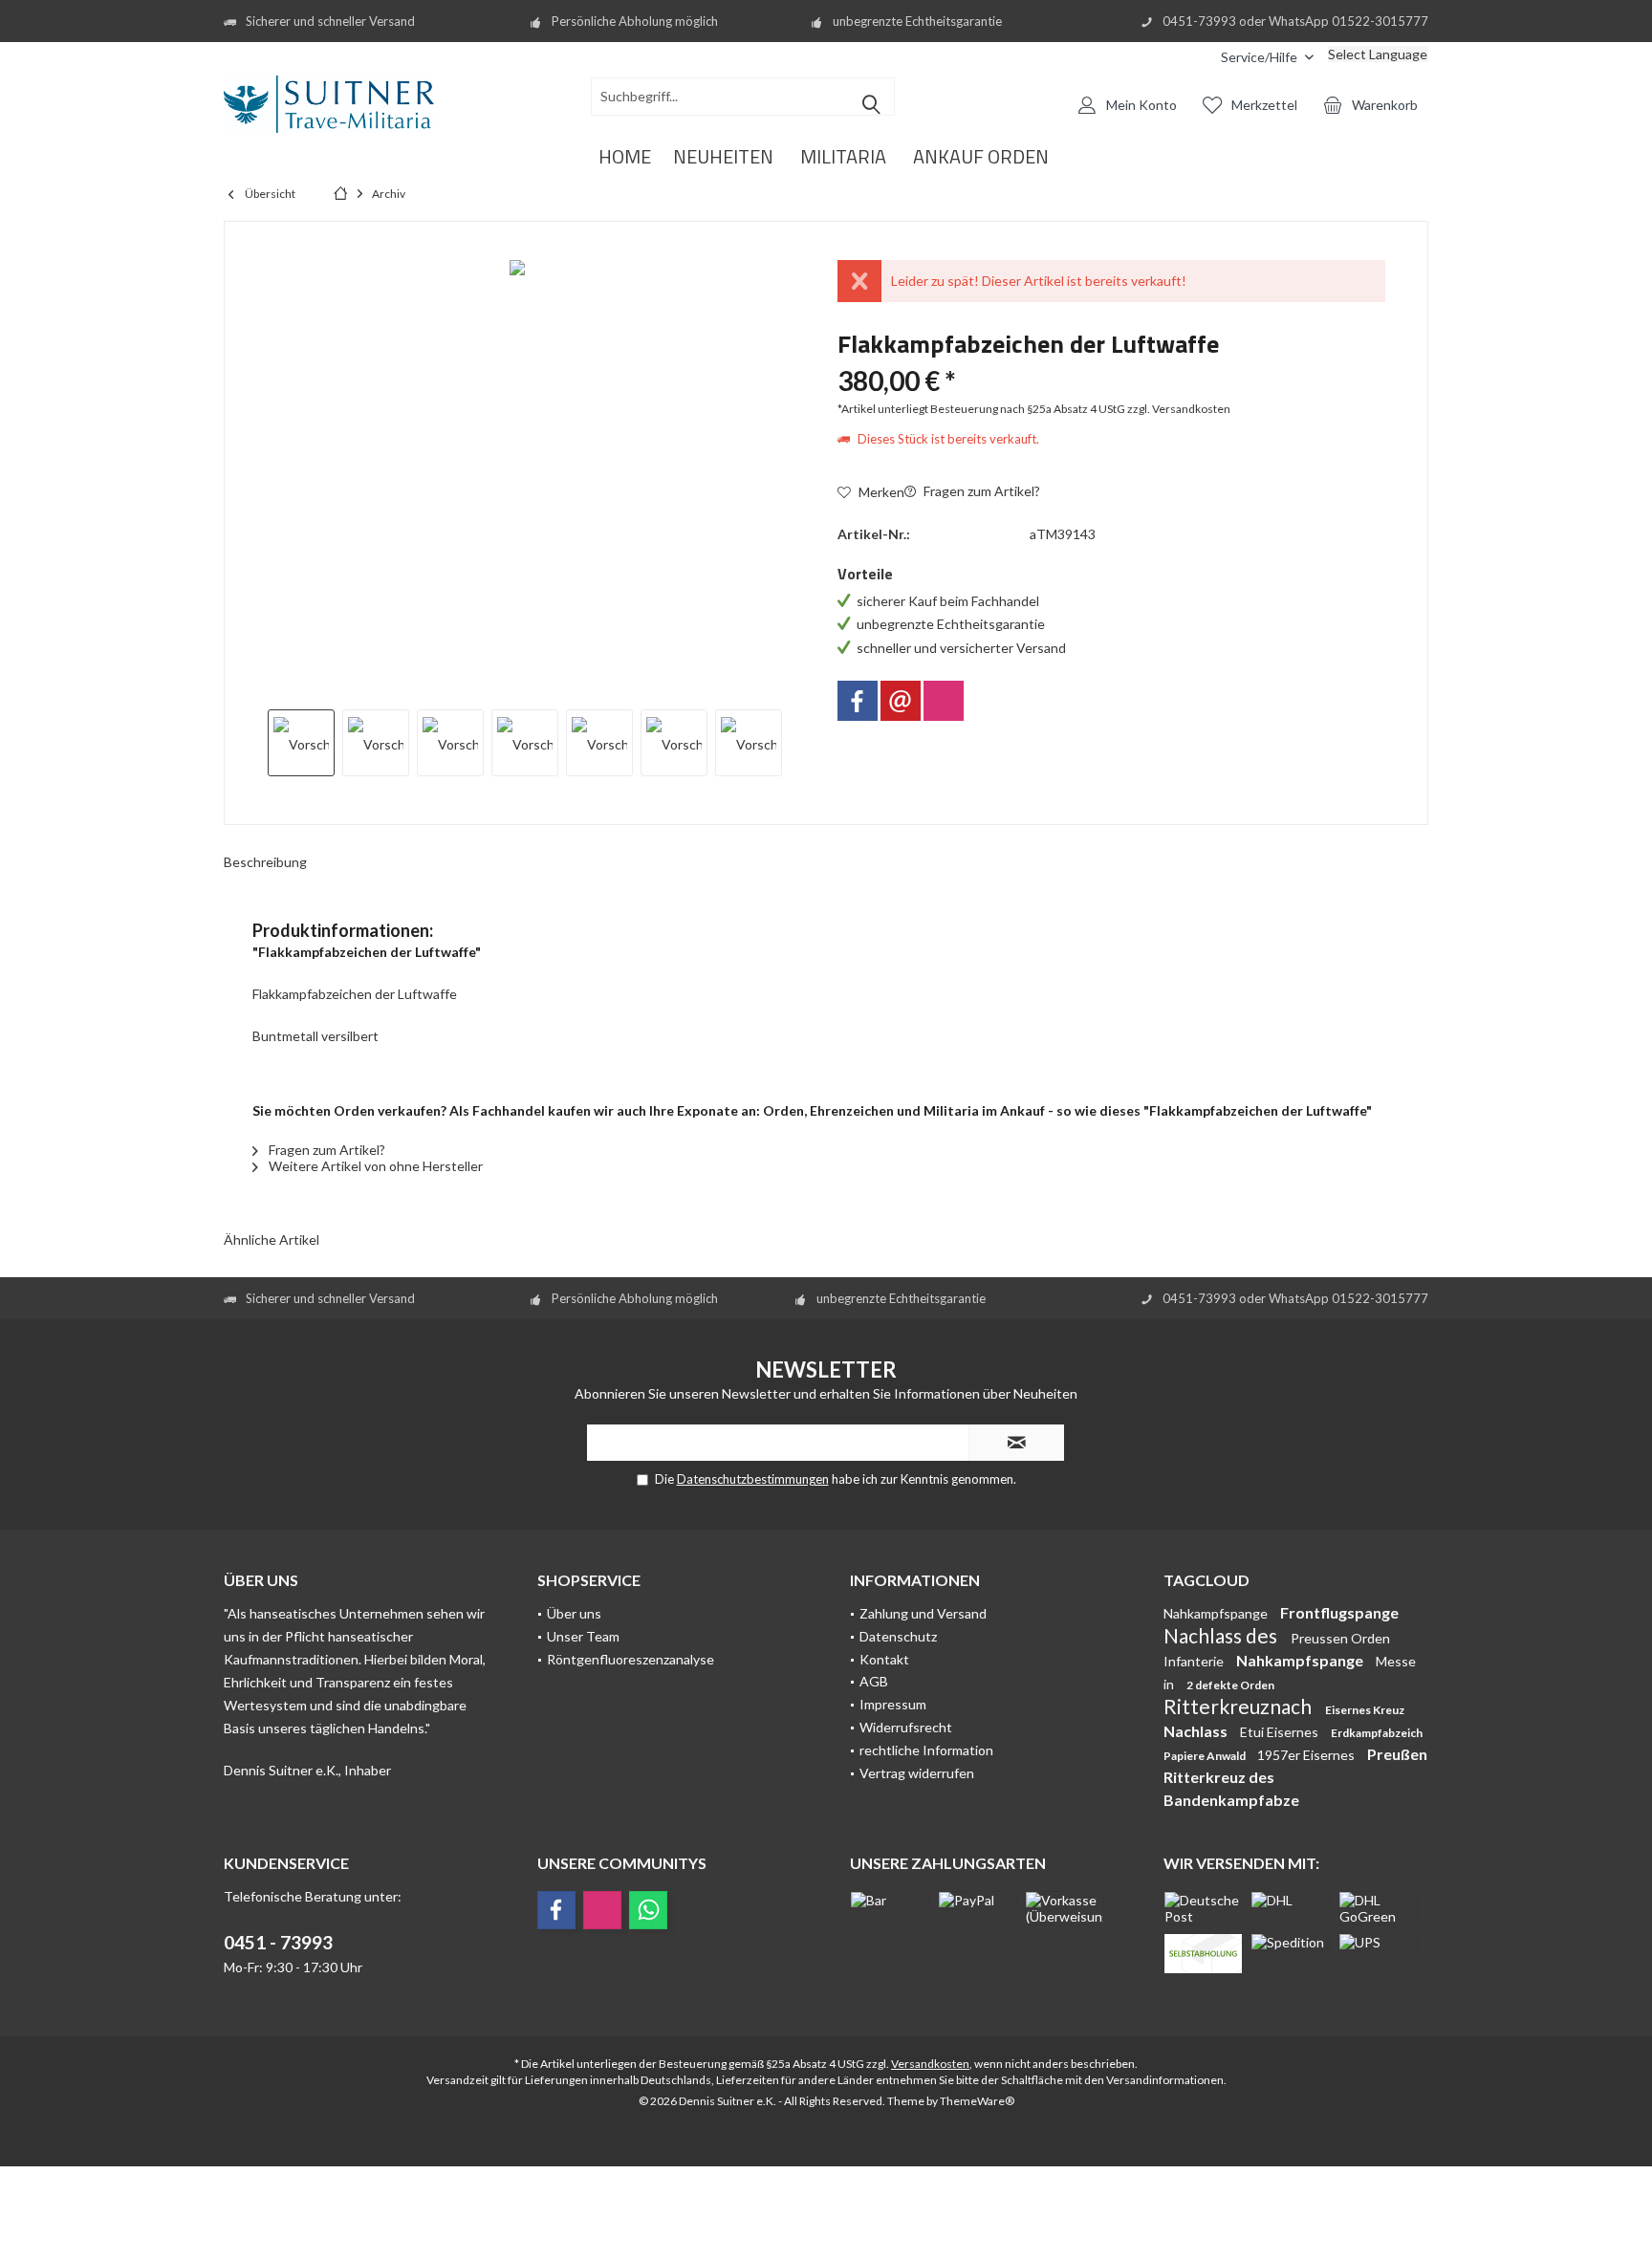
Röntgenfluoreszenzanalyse (630, 1659)
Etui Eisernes (1281, 1732)
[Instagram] (944, 701)
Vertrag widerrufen (917, 1773)
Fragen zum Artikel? (980, 491)
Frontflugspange (1339, 1612)
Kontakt (884, 1659)
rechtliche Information (926, 1750)
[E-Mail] (901, 701)
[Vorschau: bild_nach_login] (376, 743)
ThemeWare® (977, 2101)
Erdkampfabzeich (1377, 1733)
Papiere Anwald (1206, 1756)
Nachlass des (1222, 1635)
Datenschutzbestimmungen (753, 1479)
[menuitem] (1192, 57)
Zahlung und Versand (923, 1613)
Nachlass (1197, 1731)
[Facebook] (858, 701)
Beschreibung (265, 862)
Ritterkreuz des (1219, 1777)
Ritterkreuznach (1239, 1706)
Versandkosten (930, 2064)
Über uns (574, 1613)
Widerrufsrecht (906, 1727)
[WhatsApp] (648, 1910)
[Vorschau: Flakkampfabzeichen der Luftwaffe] (301, 743)
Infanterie (1195, 1661)
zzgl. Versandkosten (1179, 409)
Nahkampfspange (1217, 1613)
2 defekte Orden (1230, 1685)
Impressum (893, 1704)
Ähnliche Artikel (272, 1239)
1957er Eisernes (1307, 1755)
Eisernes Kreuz (1365, 1710)
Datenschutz (898, 1636)
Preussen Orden (1340, 1638)
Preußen (1397, 1754)
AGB (874, 1681)
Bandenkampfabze (1231, 1800)
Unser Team (583, 1636)
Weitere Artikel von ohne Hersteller (374, 1166)
